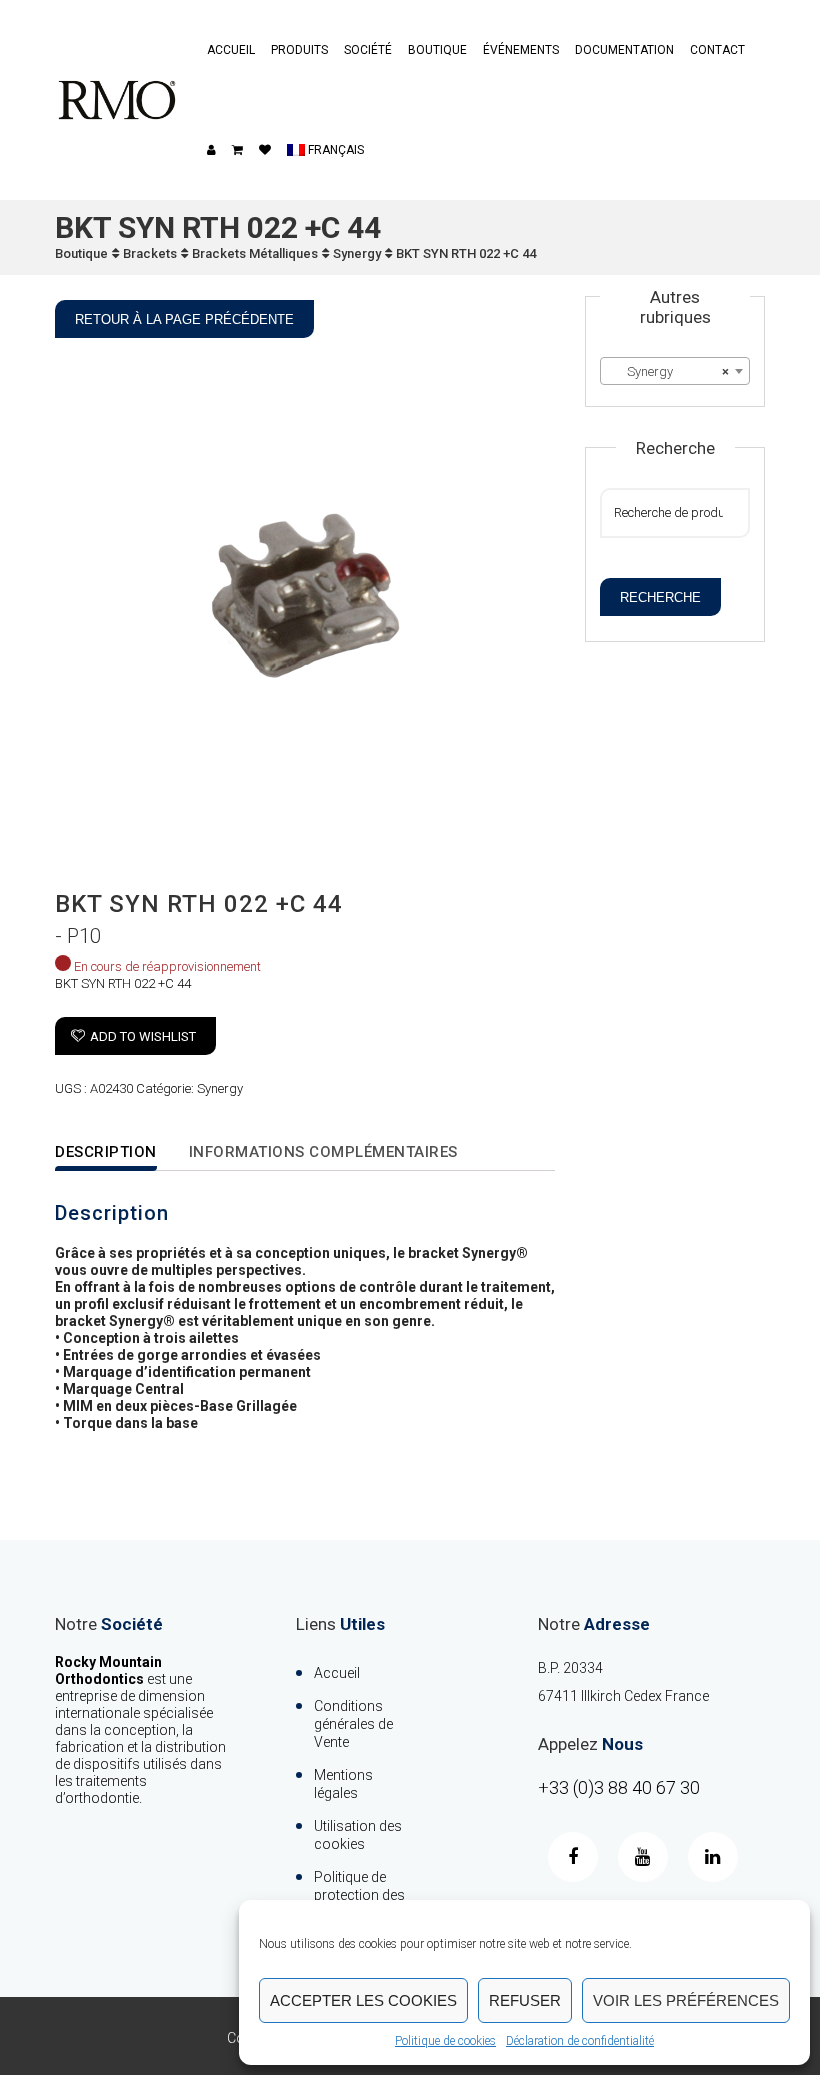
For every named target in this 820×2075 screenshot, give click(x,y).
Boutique (437, 50)
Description (106, 1152)
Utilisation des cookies (358, 1835)
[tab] (119, 1153)
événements (521, 50)
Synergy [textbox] (669, 371)
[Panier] (237, 150)
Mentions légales (343, 1784)
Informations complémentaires (323, 1152)
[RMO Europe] (117, 100)
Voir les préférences (686, 2000)
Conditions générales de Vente (353, 1724)
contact (717, 50)
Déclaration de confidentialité (580, 2041)
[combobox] (675, 371)
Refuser (525, 2000)
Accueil (231, 50)
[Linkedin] (713, 1857)
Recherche (660, 597)
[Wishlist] (265, 150)
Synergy (357, 253)
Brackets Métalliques (255, 253)
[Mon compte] (211, 150)
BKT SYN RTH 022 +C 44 (466, 253)
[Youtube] (643, 1857)
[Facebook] (573, 1857)
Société (368, 50)
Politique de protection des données (359, 1895)
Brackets (150, 253)
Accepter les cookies (363, 2000)
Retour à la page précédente (184, 319)
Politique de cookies (445, 2041)
